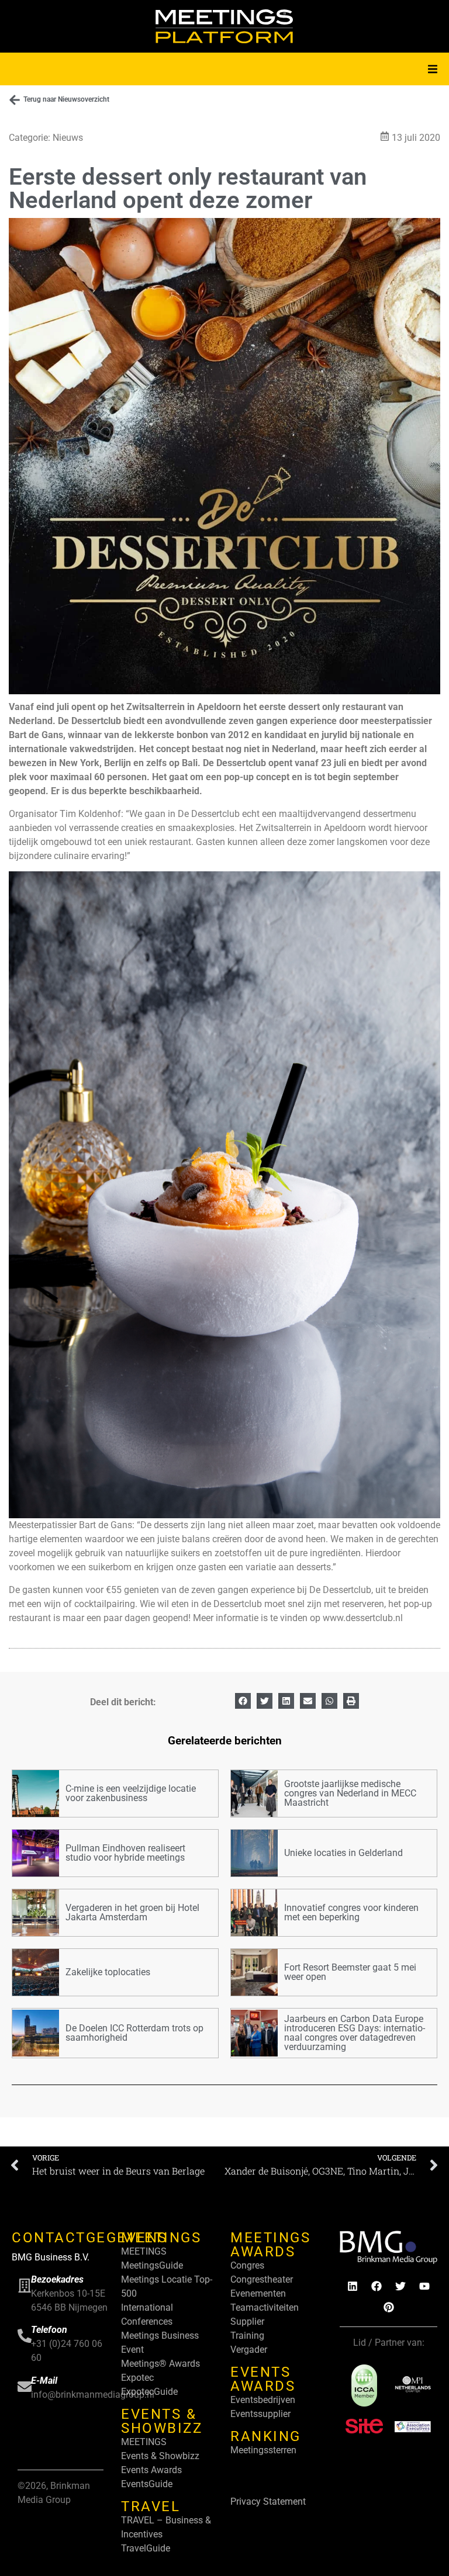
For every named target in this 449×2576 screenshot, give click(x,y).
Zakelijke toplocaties (108, 1972)
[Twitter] (400, 2286)
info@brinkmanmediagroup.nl (93, 2395)
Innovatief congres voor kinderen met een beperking (351, 1912)
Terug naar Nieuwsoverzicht (66, 99)
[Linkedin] (353, 2286)
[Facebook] (377, 2286)
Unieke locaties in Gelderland (343, 1853)
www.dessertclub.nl (363, 1618)
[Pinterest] (389, 2307)
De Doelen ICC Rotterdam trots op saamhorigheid (134, 2033)
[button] (433, 69)
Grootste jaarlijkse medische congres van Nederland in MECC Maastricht (350, 1793)
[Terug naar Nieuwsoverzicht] (15, 100)
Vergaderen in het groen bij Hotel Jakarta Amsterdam (132, 1912)
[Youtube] (424, 2286)
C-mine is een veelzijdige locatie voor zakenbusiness (131, 1793)
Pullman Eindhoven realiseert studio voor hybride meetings (125, 1853)
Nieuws (68, 138)
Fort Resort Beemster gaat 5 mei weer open (350, 1972)
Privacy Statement (268, 2501)
